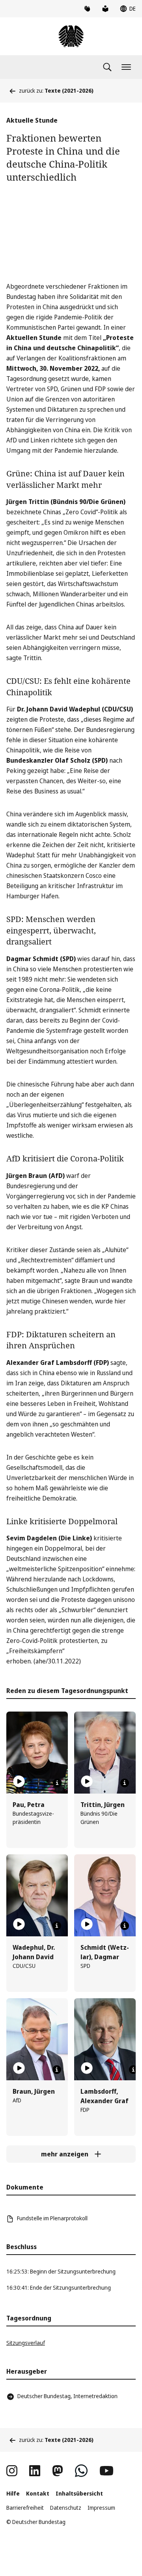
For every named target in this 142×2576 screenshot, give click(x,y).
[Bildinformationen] (57, 1783)
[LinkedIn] (35, 2471)
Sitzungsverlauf (26, 2343)
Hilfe (13, 2493)
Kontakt (38, 2493)
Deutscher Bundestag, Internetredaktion (67, 2396)
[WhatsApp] (81, 2471)
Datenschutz (66, 2508)
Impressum (101, 2508)
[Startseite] (71, 36)
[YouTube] (106, 2471)
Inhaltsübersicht (79, 2493)
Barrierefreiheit (25, 2508)
